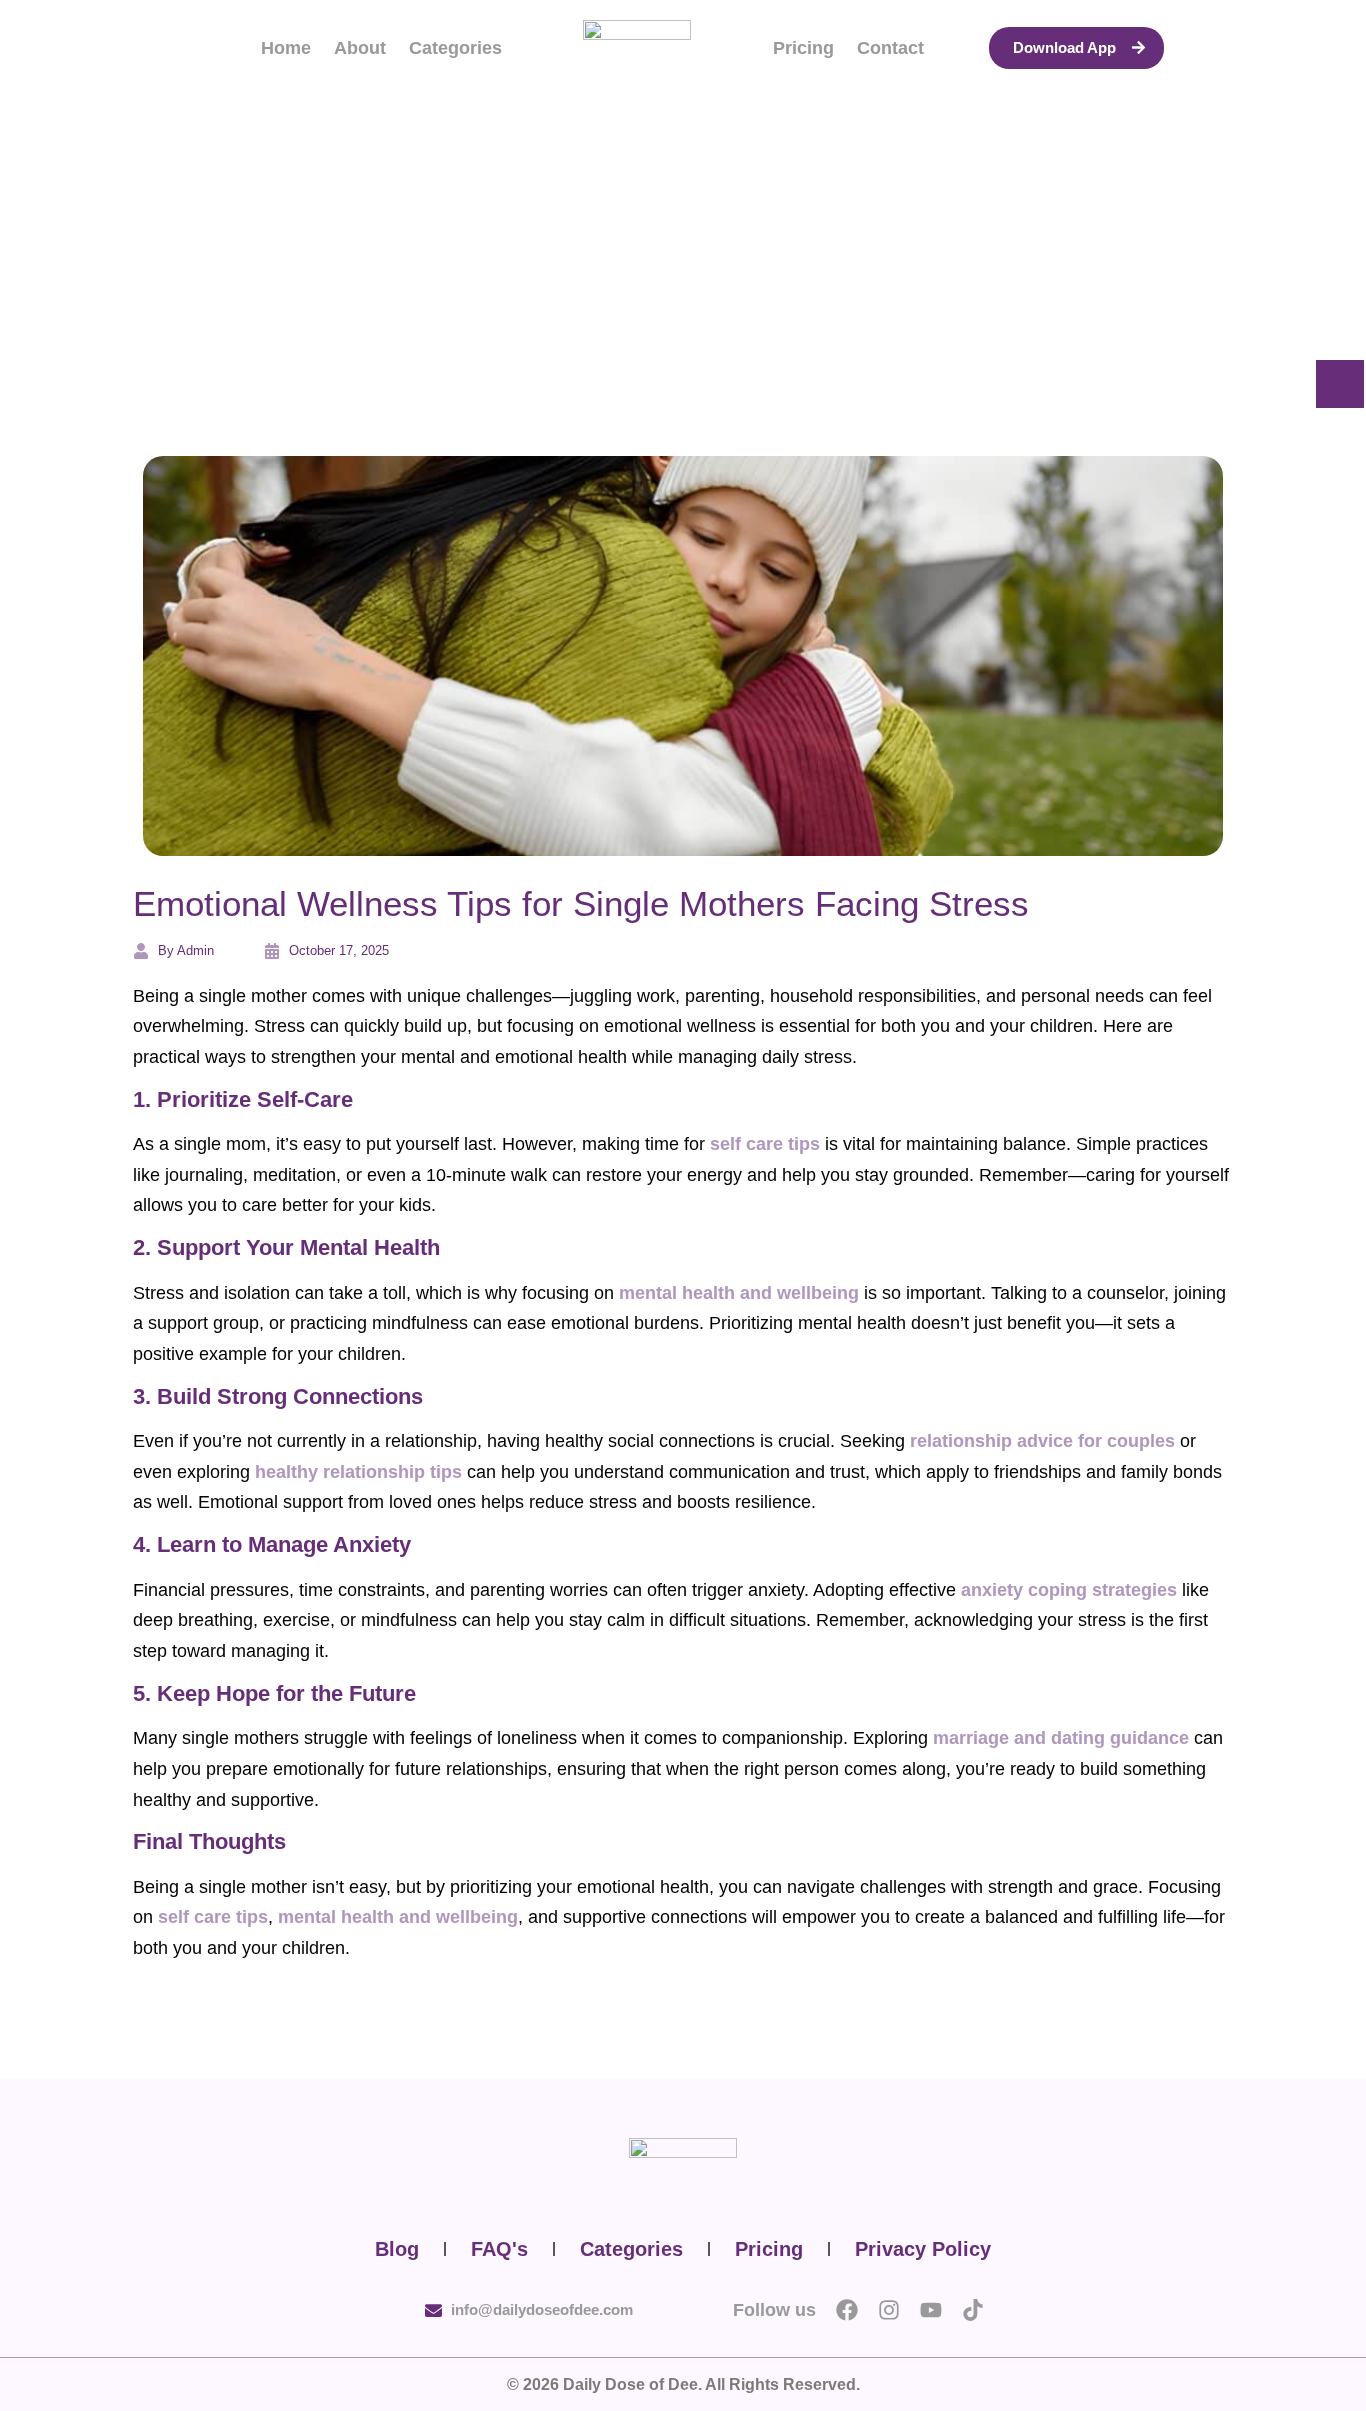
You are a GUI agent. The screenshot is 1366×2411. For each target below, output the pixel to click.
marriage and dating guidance (1061, 1738)
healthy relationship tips (358, 1472)
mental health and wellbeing (739, 1293)
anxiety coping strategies (1069, 1590)
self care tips (765, 1144)
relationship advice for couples (1042, 1441)
